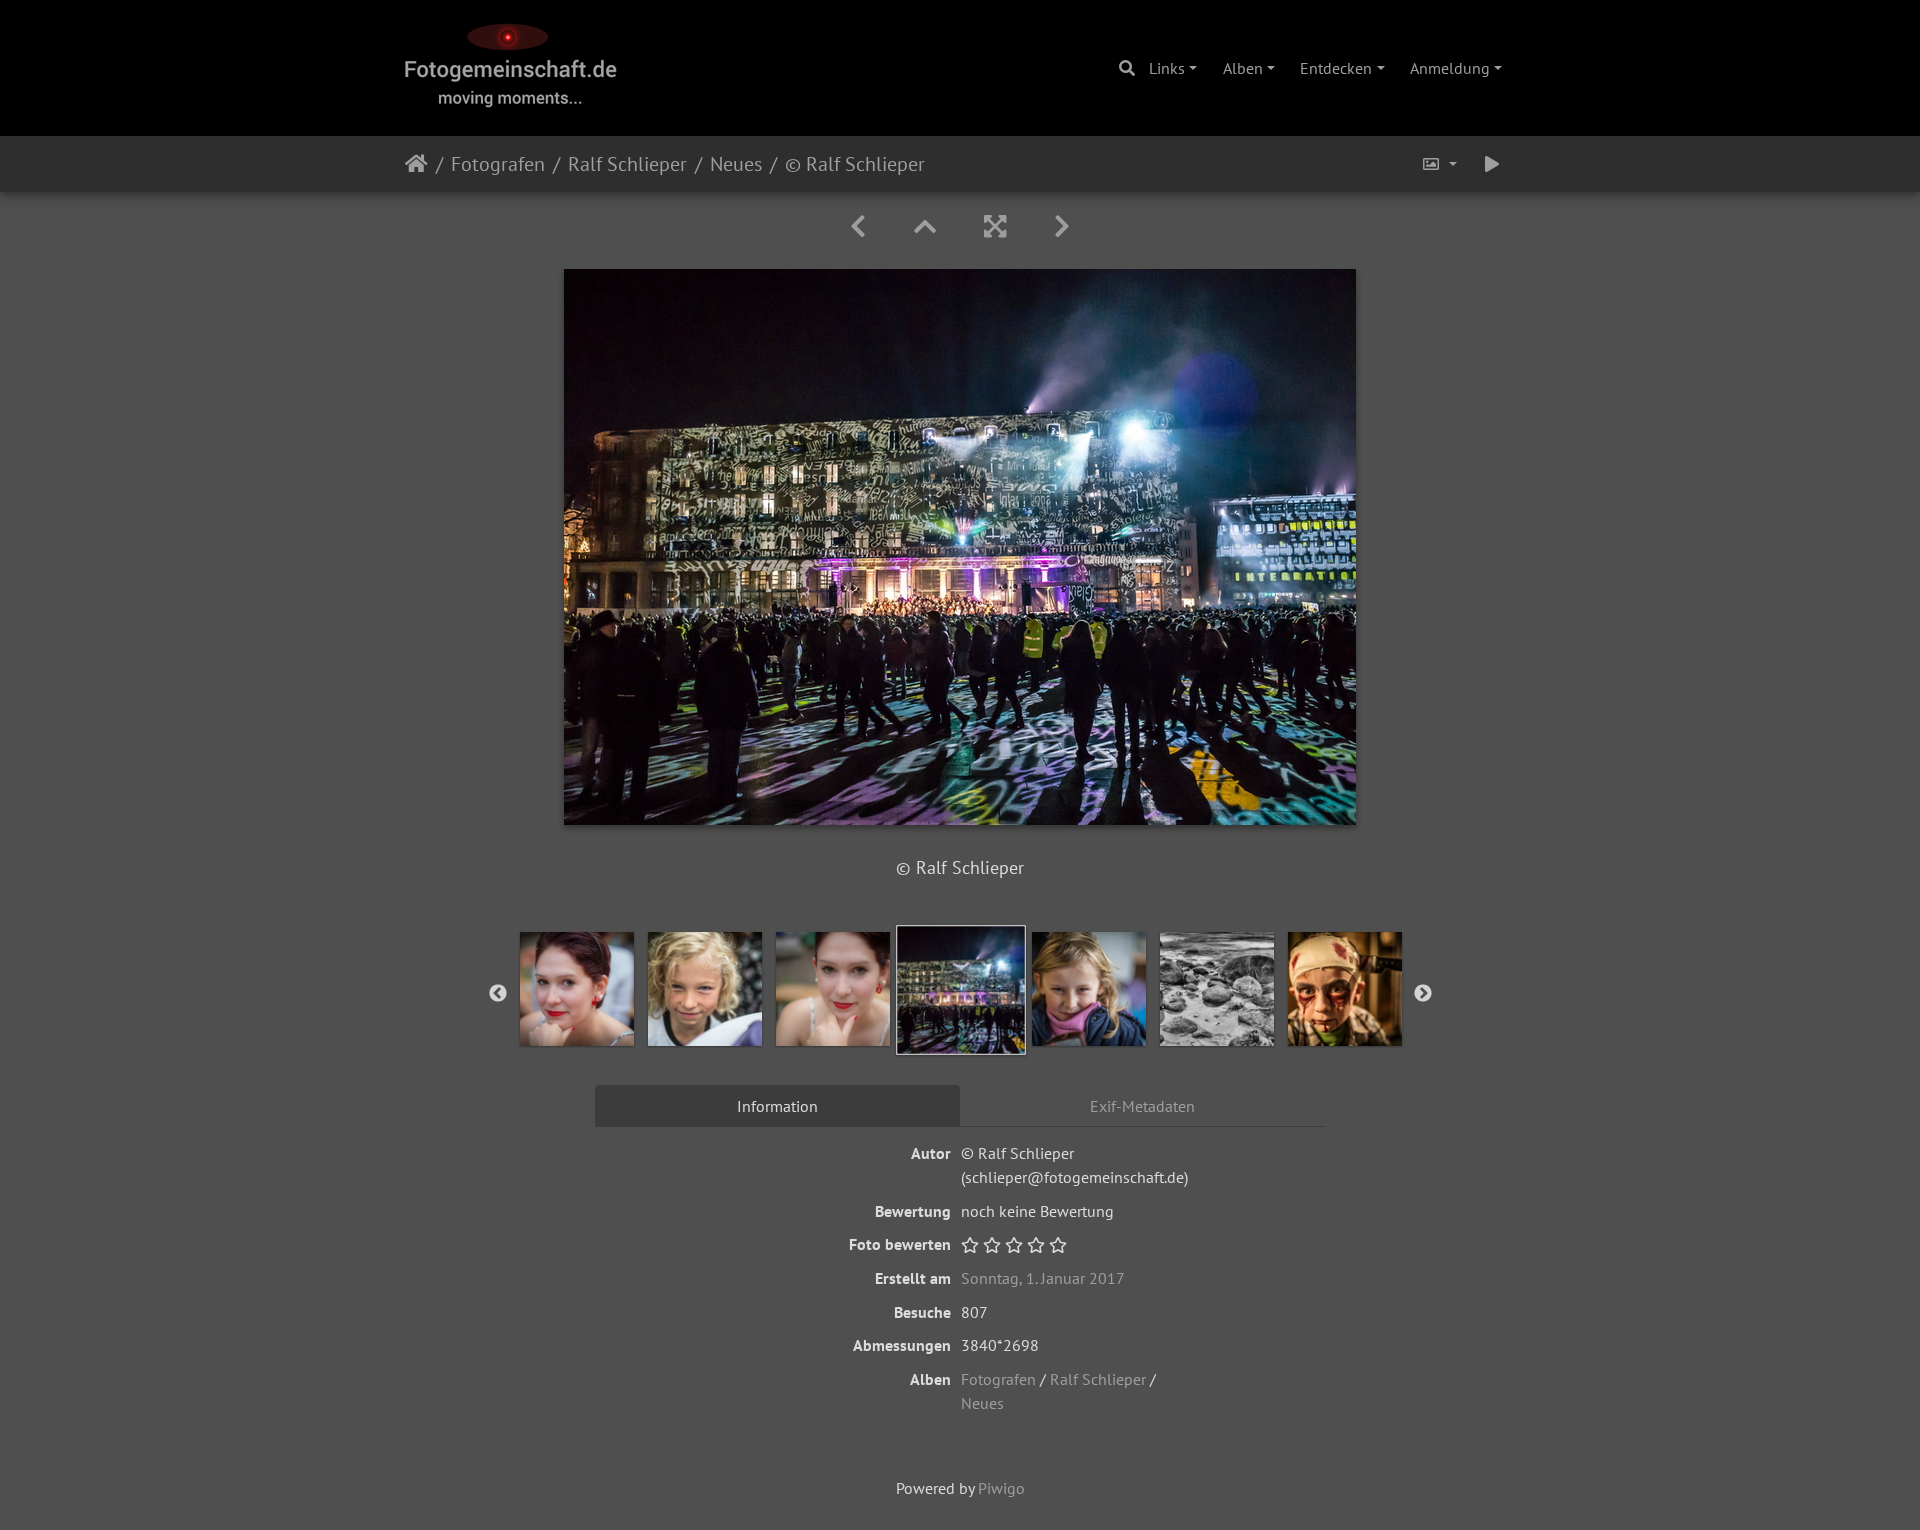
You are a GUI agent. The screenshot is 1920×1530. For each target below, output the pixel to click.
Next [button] (1423, 994)
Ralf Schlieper (627, 164)
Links (1167, 68)
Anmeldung (1450, 68)
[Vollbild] (995, 226)
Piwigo (1001, 1488)
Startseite (416, 164)
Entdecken (1336, 68)
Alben (1243, 68)
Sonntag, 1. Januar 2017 (1043, 1278)
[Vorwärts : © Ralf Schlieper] (1062, 226)
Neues (736, 164)
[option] (577, 989)
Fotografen (498, 164)
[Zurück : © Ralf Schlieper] (858, 226)
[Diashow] (1492, 164)
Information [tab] (777, 1106)
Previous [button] (498, 994)
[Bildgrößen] (1439, 164)
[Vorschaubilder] (925, 226)
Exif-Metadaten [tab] (1142, 1106)
